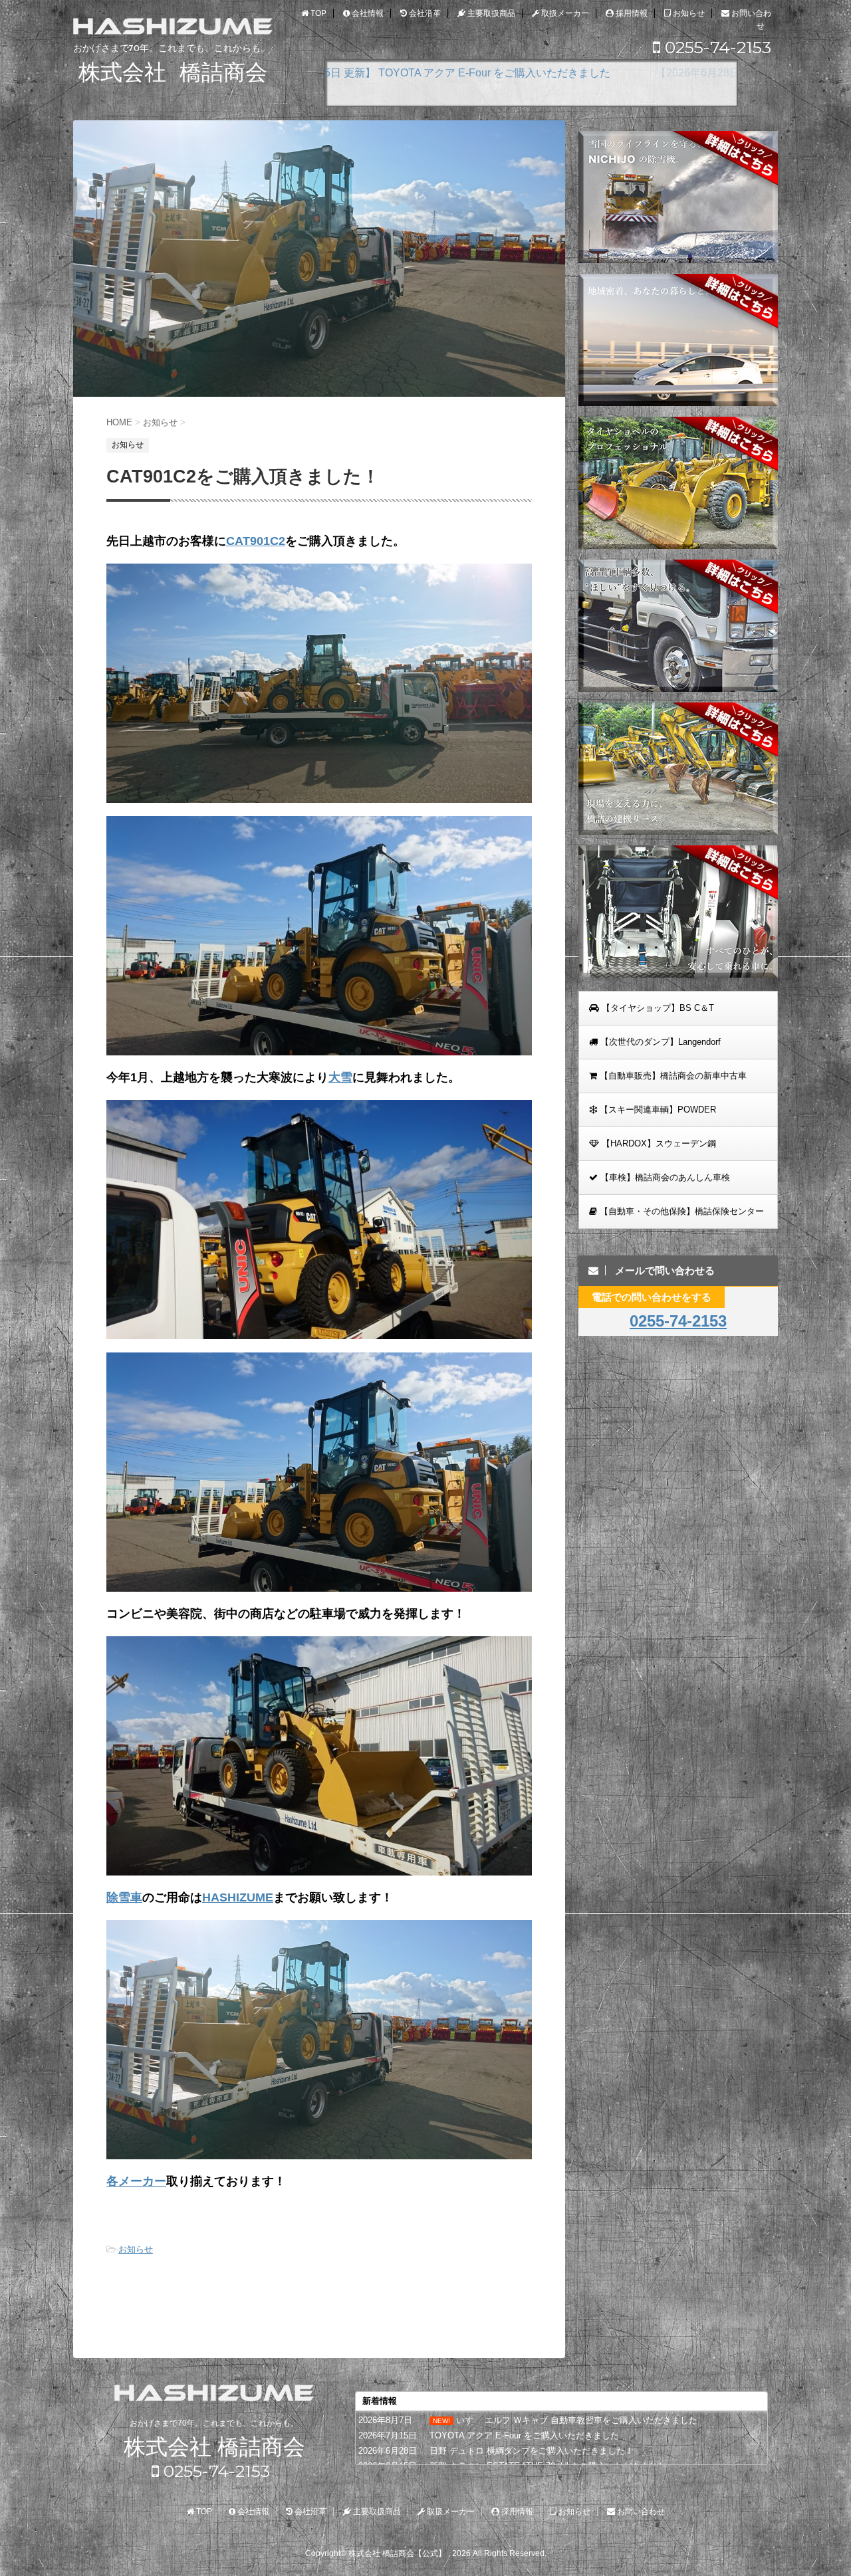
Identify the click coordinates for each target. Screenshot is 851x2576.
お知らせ (136, 2249)
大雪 (340, 1077)
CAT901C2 (256, 541)
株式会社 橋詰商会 (214, 2447)
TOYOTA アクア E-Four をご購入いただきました (524, 2435)
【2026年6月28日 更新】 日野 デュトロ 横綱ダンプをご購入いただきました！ (518, 73)
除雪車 (124, 1897)
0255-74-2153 (716, 47)
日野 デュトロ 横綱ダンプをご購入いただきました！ (532, 2451)
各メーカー (136, 2181)
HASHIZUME (238, 1897)
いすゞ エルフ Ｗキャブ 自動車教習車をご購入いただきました (577, 2420)
